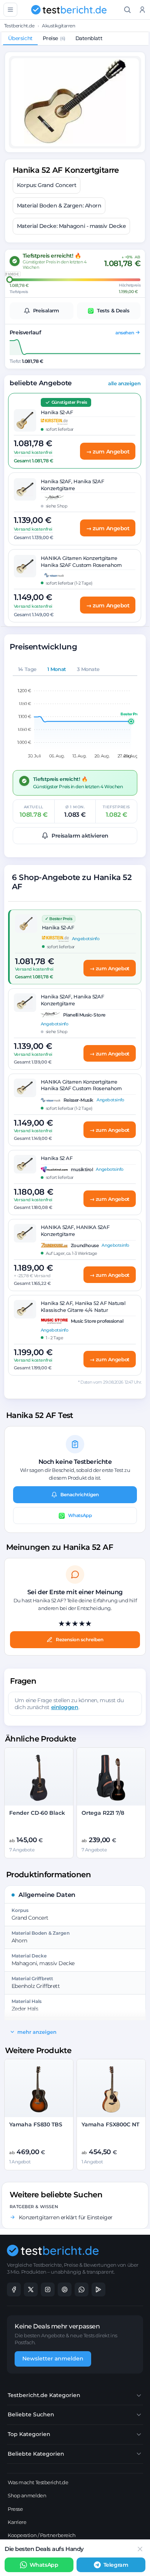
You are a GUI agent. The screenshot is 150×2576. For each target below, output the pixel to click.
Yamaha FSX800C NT (110, 2124)
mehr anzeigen (37, 2032)
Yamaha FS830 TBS (36, 2124)
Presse (15, 2509)
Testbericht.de (19, 26)
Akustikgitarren (58, 26)
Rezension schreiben (80, 1640)
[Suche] (127, 10)
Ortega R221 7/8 (103, 1813)
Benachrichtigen (80, 1495)
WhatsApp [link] (44, 2565)
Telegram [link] (116, 2565)
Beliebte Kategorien (36, 2454)
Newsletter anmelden (53, 2359)
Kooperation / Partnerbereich (42, 2535)
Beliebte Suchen (31, 2414)
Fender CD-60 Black (37, 1813)
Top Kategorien (29, 2434)
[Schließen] (140, 2549)
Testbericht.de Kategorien (44, 2395)
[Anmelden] (142, 10)
